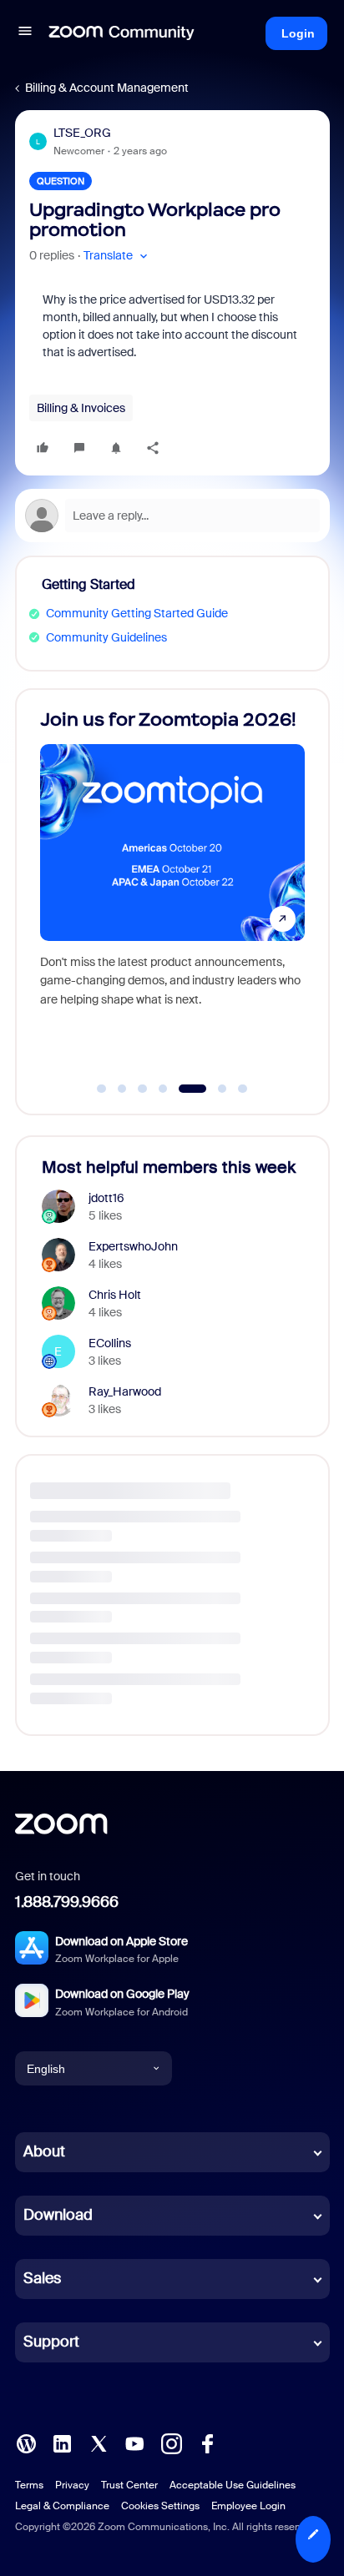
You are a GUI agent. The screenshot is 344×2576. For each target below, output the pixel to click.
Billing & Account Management (107, 88)
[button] (25, 33)
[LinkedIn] (62, 2443)
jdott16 (106, 1198)
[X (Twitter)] (99, 2443)
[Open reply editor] (172, 516)
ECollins (110, 1343)
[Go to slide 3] (143, 1089)
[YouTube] (134, 2443)
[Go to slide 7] (243, 1089)
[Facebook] (207, 2443)
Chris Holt (115, 1295)
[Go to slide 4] (163, 1089)
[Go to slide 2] (122, 1089)
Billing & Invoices (81, 408)
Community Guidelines (106, 637)
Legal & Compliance (62, 2506)
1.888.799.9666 (67, 1902)
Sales (42, 2278)
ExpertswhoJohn (133, 1246)
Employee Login (248, 2506)
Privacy (72, 2485)
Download (58, 2215)
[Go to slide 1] (102, 1089)
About (44, 2151)
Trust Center (129, 2485)
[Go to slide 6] (212, 1089)
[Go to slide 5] (184, 1089)
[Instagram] (171, 2443)
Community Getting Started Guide (137, 613)
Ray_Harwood (125, 1391)
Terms (29, 2485)
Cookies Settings (160, 2506)
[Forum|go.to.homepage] (122, 33)
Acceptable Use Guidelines (233, 2485)
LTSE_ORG (82, 133)
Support (51, 2342)
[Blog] (26, 2443)
